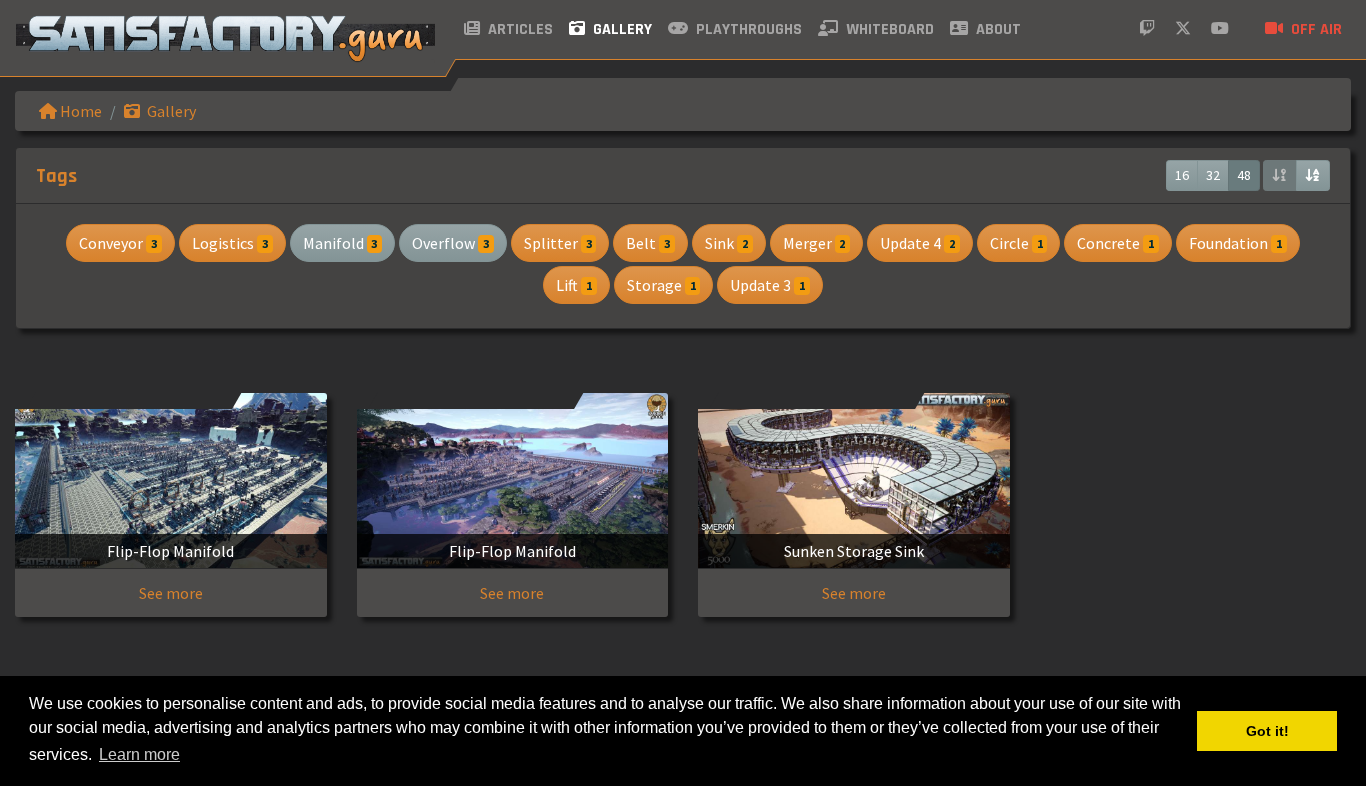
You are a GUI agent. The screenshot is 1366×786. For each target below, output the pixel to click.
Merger (814, 243)
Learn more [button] (139, 754)
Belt (648, 243)
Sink (726, 243)
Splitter (558, 243)
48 (1244, 175)
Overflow (450, 243)
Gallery (620, 29)
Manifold (340, 243)
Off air (1314, 29)
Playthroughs (747, 29)
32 (1213, 175)
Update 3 (767, 285)
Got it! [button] (1267, 731)
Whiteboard (888, 29)
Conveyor (118, 243)
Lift (574, 285)
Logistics (230, 243)
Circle (1016, 243)
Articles (518, 29)
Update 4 (917, 243)
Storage (661, 285)
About (996, 29)
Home (79, 111)
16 (1182, 175)
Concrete (1115, 243)
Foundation (1235, 243)
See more (171, 593)
